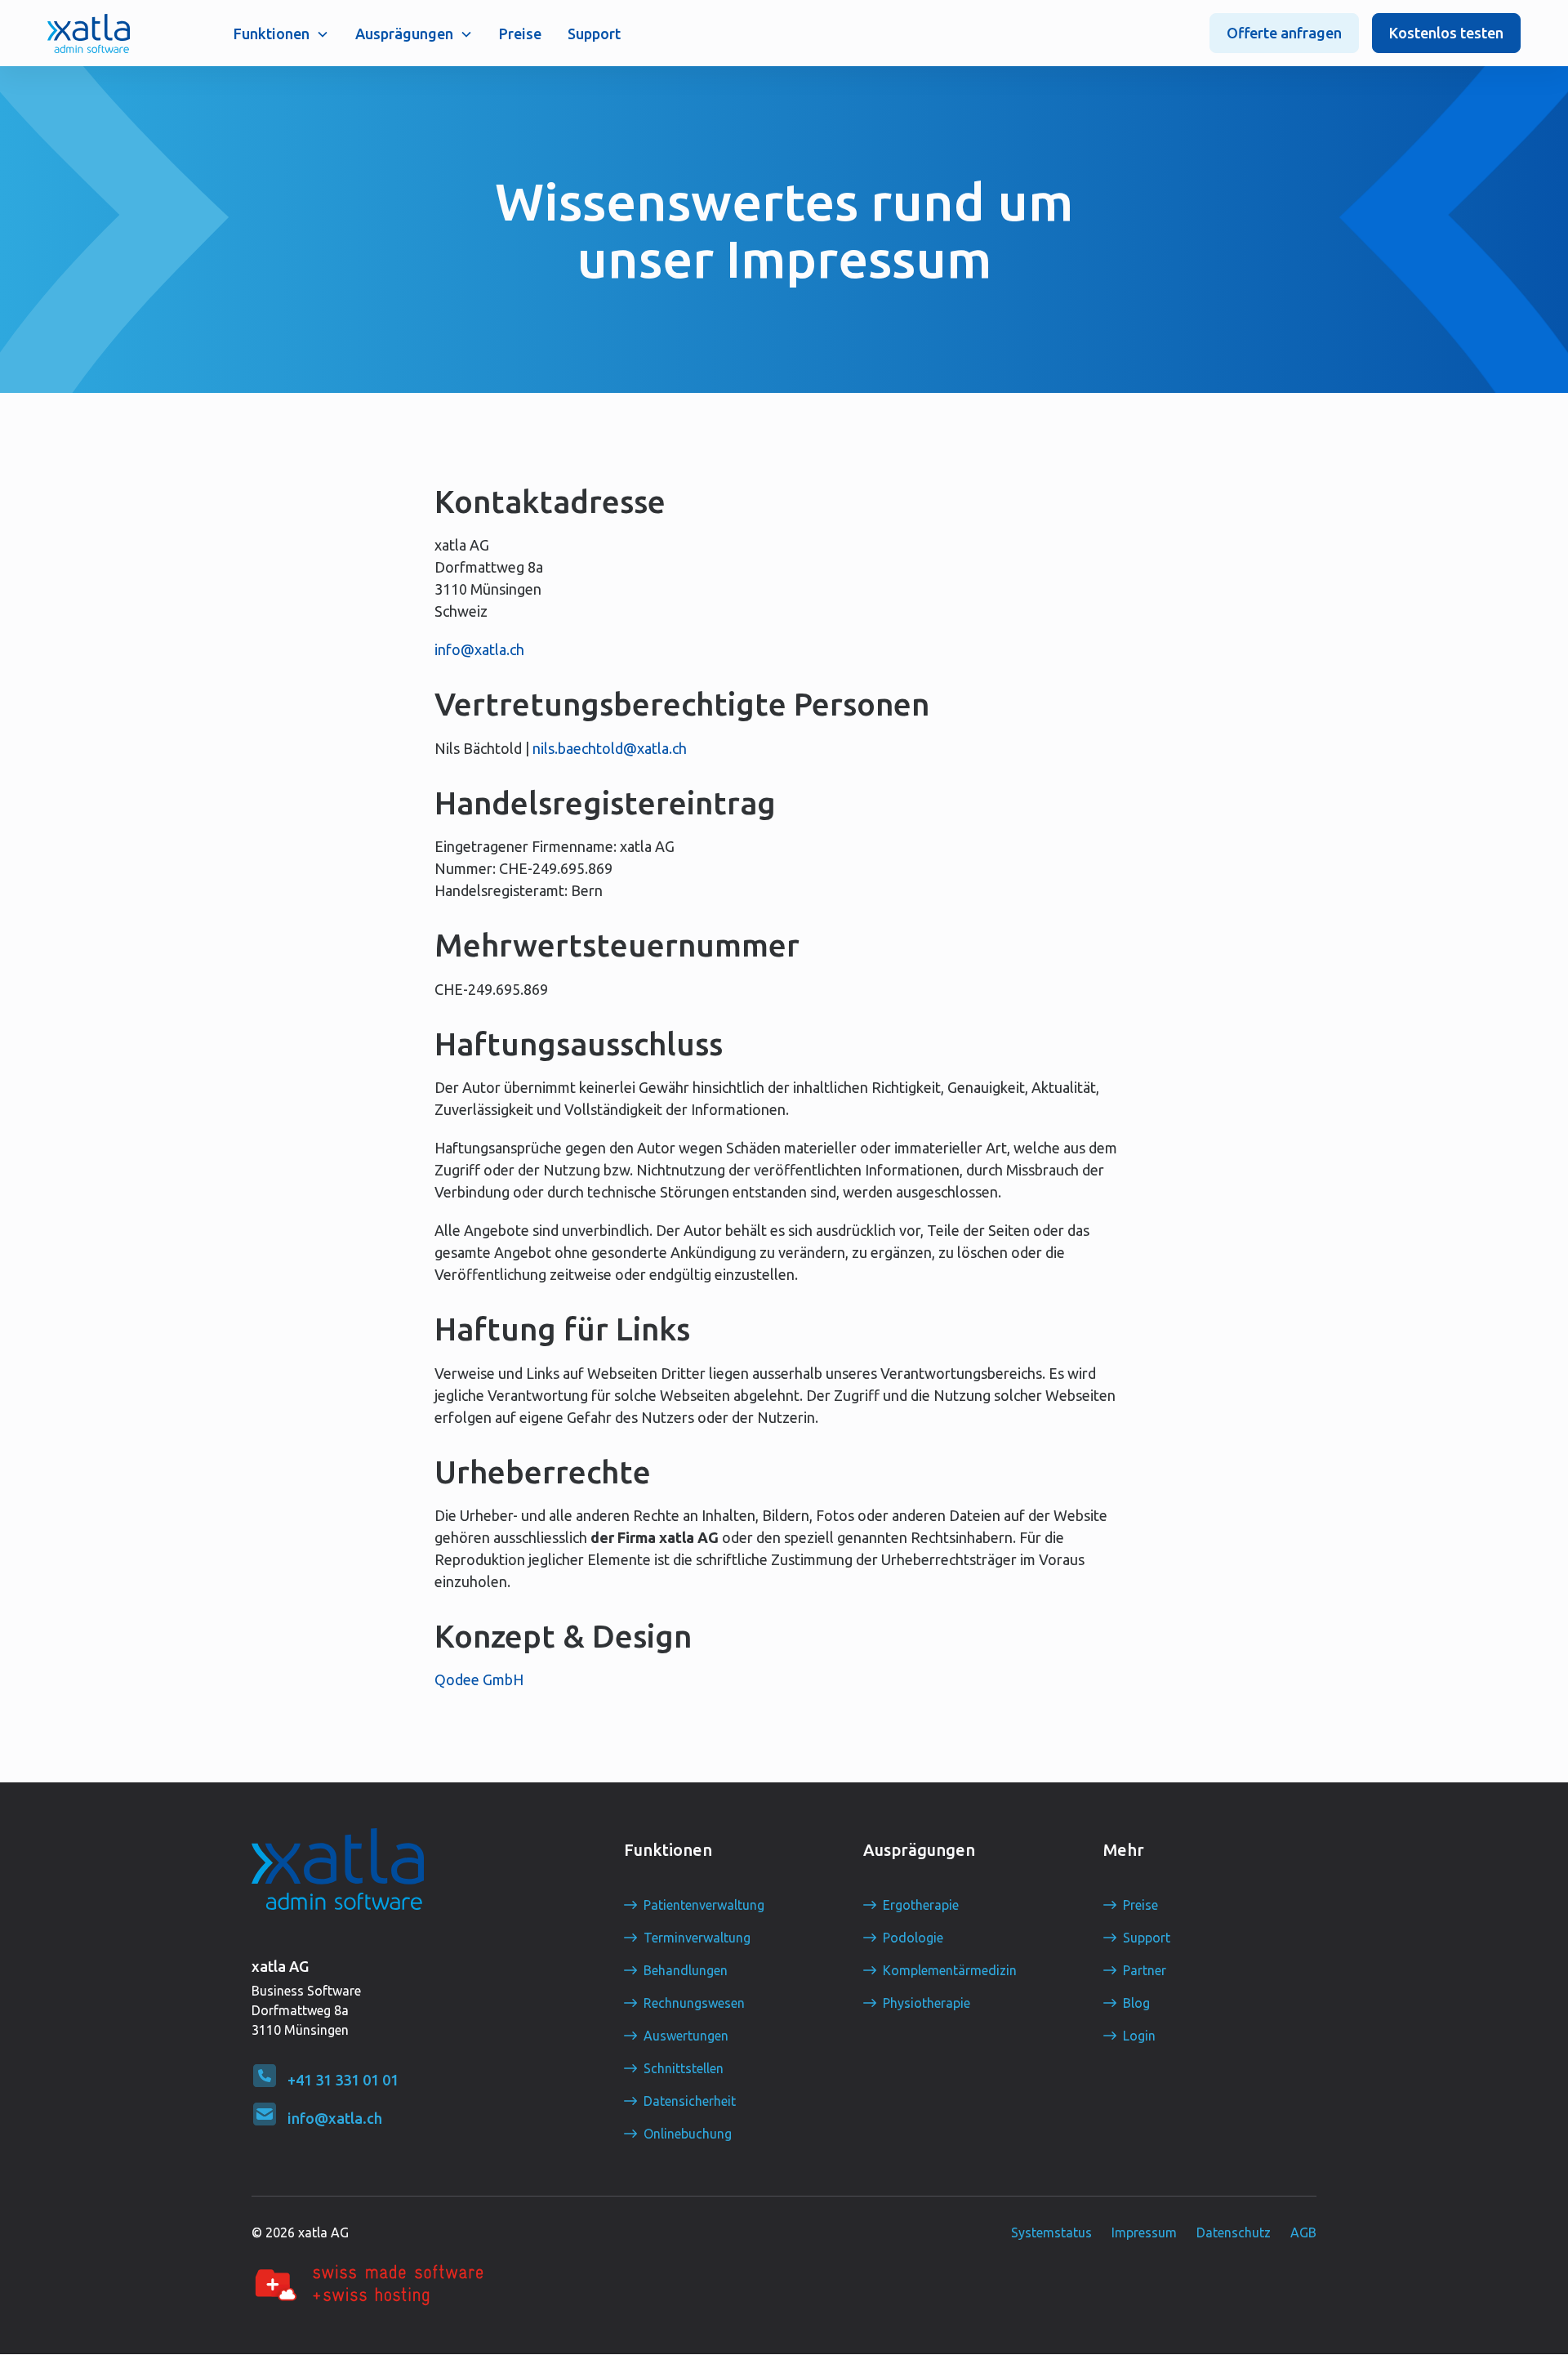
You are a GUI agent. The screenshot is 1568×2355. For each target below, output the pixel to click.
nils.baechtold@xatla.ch (610, 748)
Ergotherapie (921, 1905)
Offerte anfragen (1284, 33)
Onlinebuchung (688, 2134)
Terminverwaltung (697, 1938)
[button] (281, 34)
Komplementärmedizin (950, 1970)
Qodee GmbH (479, 1679)
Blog (1136, 2003)
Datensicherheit (690, 2101)
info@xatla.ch (479, 649)
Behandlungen (686, 1970)
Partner (1145, 1970)
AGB (1303, 2232)
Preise (520, 33)
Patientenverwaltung (704, 1905)
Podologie (913, 1938)
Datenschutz (1234, 2232)
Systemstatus (1051, 2232)
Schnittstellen (684, 2068)
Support (594, 33)
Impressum (1144, 2232)
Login (1139, 2036)
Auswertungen (686, 2036)
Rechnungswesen (694, 2003)
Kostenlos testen (1446, 33)
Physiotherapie (927, 2003)
